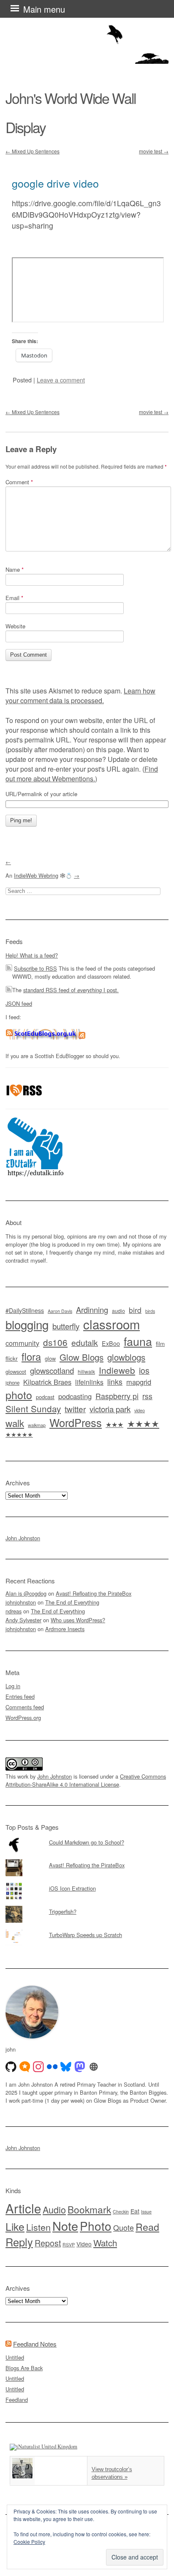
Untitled (15, 2357)
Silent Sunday (33, 1408)
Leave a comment (61, 380)
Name (15, 569)
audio (118, 1311)
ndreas (14, 1611)
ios (144, 1370)
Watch (105, 2243)
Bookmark (89, 2209)
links (115, 1382)
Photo (96, 2226)
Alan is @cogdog (26, 1593)
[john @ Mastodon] (80, 2067)
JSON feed (19, 1003)
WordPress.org (23, 1718)
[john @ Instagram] (38, 2067)
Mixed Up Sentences (33, 151)
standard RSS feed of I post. (71, 990)
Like (15, 2226)
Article (23, 2208)
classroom (111, 1324)
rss (147, 1396)
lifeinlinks (89, 1382)
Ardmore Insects (65, 1629)
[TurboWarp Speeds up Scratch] (87, 1929)
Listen (38, 2227)
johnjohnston (21, 1602)
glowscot (16, 1371)
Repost (48, 2243)
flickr (12, 1358)
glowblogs (126, 1357)
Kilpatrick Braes (47, 1382)
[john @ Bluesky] (66, 2067)
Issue (146, 2212)
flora (31, 1356)
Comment (19, 482)
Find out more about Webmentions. (82, 774)
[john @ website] (94, 2067)
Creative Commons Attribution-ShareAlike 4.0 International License (86, 1780)
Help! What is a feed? (32, 955)
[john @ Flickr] (52, 2067)
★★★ (114, 1424)
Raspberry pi (117, 1396)
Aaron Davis (60, 1311)
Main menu (44, 9)
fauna (138, 1341)
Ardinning (92, 1310)
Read (147, 2227)
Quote (124, 2228)
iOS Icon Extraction (72, 1888)
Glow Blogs (82, 1357)
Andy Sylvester (23, 1620)
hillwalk (86, 1371)
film (160, 1344)
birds (150, 1311)
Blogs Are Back (24, 2368)
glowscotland (52, 1370)
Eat (135, 2211)
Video (84, 2244)
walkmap (37, 1425)
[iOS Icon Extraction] (87, 1883)
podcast (45, 1397)
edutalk (85, 1342)
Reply (19, 2242)
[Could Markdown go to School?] (87, 1836)
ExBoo (111, 1343)
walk (15, 1423)
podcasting (75, 1396)
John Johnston (23, 1538)
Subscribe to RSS (35, 968)
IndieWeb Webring (36, 875)
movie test (154, 151)
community (22, 1343)
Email (14, 598)
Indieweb (117, 1370)
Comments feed (25, 1707)
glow (50, 1359)
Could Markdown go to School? (87, 1842)
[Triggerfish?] (87, 1906)
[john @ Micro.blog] (25, 2067)
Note (65, 2225)
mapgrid (139, 1382)
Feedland (17, 2400)
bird (135, 1310)
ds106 (55, 1342)
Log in (13, 1686)
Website (15, 626)
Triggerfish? (63, 1912)
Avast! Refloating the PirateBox (94, 1593)
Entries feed (20, 1696)
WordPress (76, 1422)
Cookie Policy (29, 2542)
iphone (12, 1383)
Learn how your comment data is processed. (80, 696)
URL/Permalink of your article (41, 794)
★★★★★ (19, 1434)
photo (19, 1394)
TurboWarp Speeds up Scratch (86, 1935)
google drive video (55, 183)
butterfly (66, 1326)
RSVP (69, 2244)
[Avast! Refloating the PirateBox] (87, 1859)
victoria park (110, 1409)
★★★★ (143, 1423)
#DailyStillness (25, 1310)
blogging (27, 1324)
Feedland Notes (35, 2344)
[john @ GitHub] (11, 2067)
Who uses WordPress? (78, 1620)
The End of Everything (72, 1602)
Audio (54, 2209)
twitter (75, 1409)
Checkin (121, 2212)
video (140, 1410)
